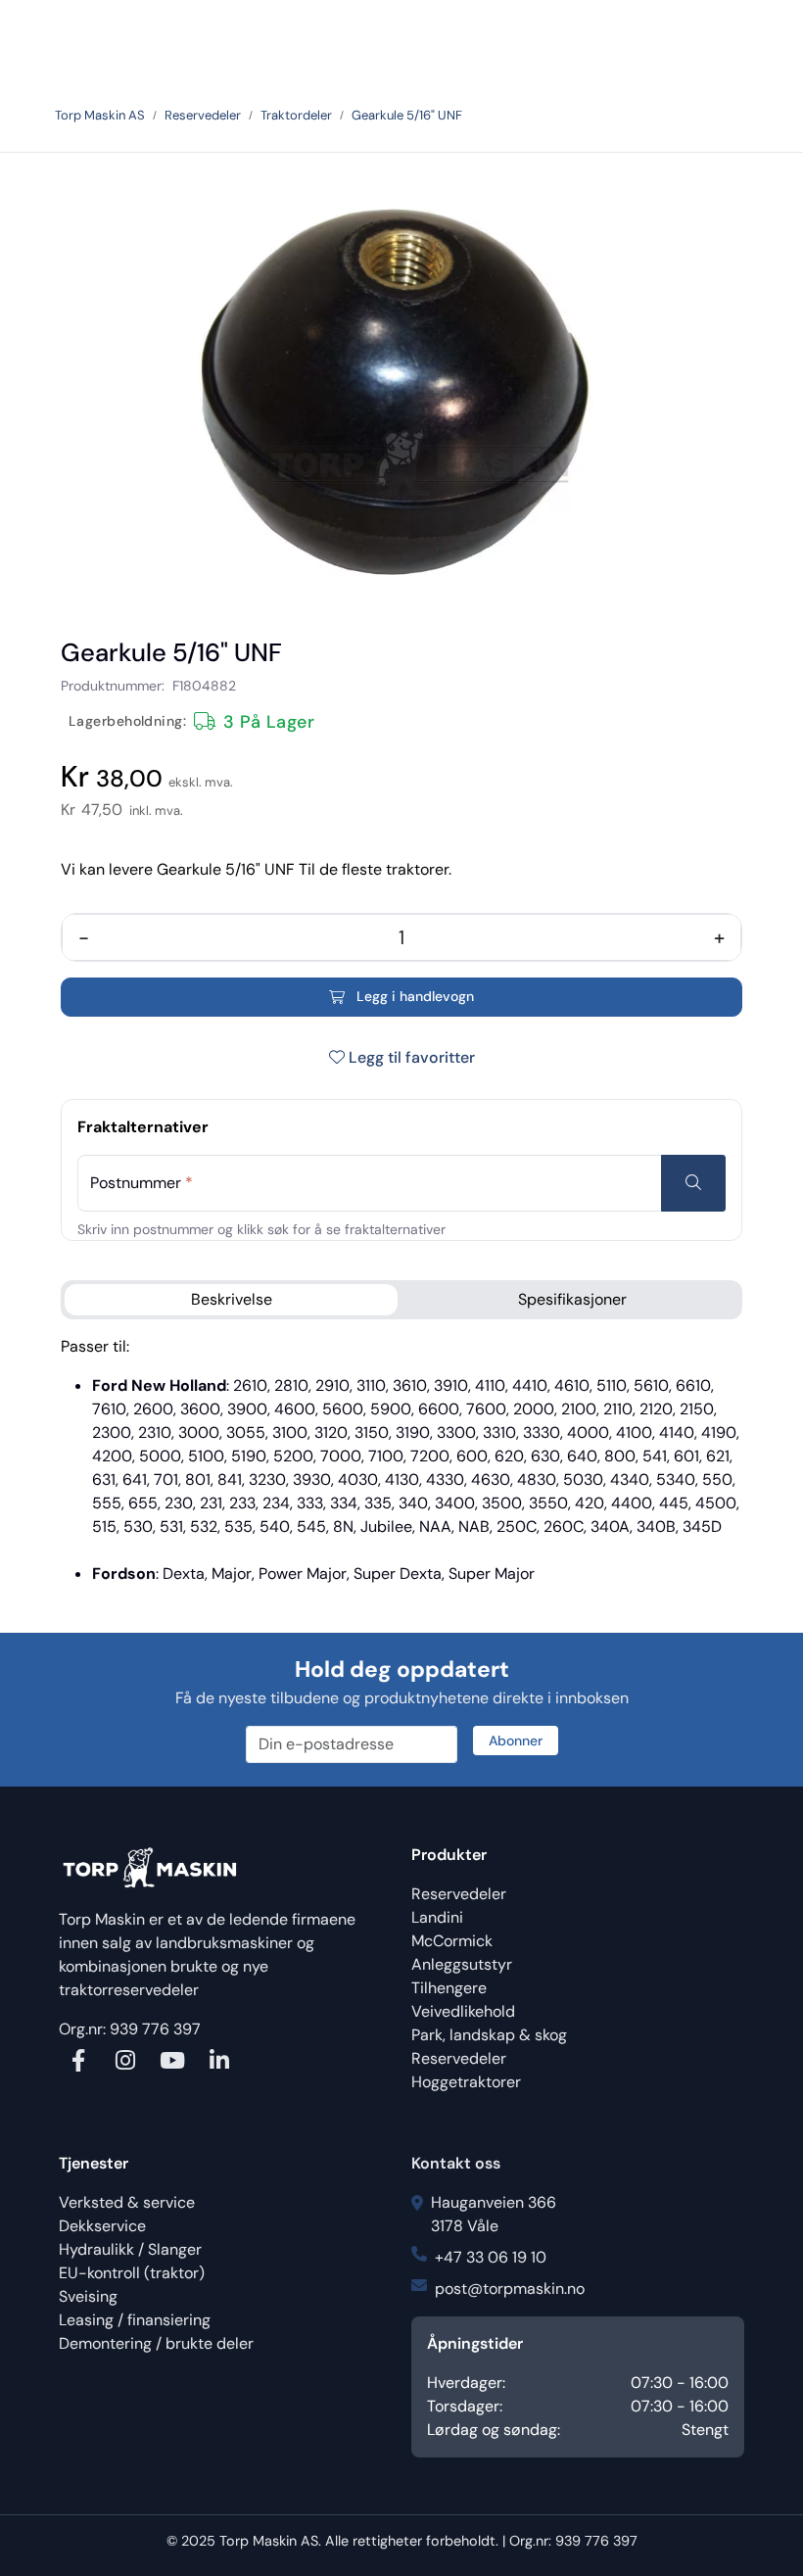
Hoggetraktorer (466, 2082)
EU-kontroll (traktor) (132, 2273)
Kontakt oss (456, 2163)
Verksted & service (127, 2202)
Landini (437, 1917)
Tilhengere (449, 1988)
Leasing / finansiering (135, 2320)
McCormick (452, 1941)
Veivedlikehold (463, 2011)
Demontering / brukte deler (156, 2343)
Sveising (88, 2296)
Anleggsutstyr (462, 1964)
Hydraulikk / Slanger (130, 2249)
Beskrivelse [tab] (232, 1299)
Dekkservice (102, 2226)
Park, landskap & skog (489, 2035)
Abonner (516, 1741)
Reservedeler (459, 1894)
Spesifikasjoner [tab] (572, 1299)
